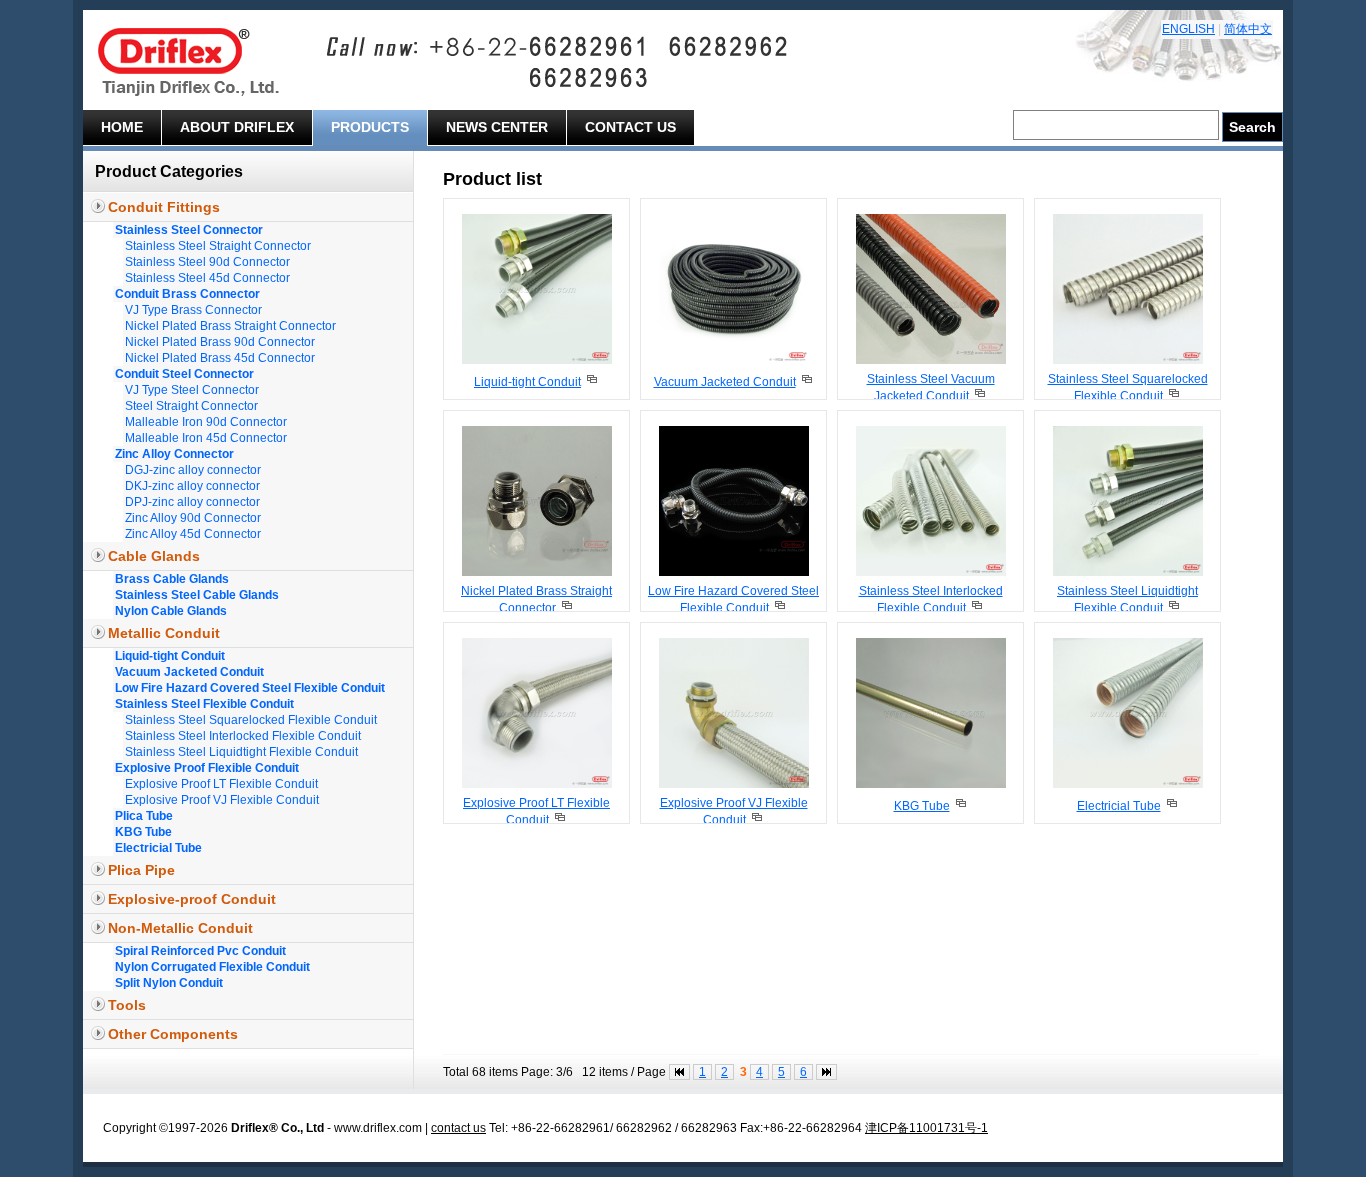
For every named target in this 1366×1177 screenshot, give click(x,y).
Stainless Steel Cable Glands (197, 595)
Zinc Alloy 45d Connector (193, 534)
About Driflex (237, 127)
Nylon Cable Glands (171, 611)
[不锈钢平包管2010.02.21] (1128, 572)
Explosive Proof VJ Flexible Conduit (222, 800)
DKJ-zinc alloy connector (192, 486)
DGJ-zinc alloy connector (193, 470)
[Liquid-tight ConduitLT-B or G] (591, 382)
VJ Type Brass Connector (193, 310)
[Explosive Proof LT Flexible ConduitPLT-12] (559, 820)
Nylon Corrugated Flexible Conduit (212, 967)
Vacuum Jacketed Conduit (189, 672)
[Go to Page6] (826, 1072)
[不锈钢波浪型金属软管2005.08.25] (931, 360)
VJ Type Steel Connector (192, 390)
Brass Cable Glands (172, 579)
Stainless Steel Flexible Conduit (204, 704)
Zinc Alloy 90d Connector (193, 518)
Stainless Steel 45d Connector (207, 278)
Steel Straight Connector (191, 406)
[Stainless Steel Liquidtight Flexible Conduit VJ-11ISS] (1173, 608)
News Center (497, 127)
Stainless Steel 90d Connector (207, 262)
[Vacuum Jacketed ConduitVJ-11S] (806, 382)
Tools (127, 1005)
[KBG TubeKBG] (960, 806)
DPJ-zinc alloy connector (192, 502)
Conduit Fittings (164, 207)
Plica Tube (144, 816)
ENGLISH (1188, 29)
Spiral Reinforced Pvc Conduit (200, 951)
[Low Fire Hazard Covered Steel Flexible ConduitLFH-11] (779, 608)
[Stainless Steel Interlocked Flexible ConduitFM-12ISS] (976, 608)
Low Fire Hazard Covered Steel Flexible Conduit (250, 688)
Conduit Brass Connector (187, 294)
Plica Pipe (141, 870)
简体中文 (1248, 29)
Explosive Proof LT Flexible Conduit (221, 784)
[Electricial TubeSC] (1171, 806)
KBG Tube (143, 832)
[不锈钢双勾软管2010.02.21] (931, 572)
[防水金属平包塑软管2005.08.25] (537, 360)
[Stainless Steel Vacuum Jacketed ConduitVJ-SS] (979, 396)
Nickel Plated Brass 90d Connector (220, 342)
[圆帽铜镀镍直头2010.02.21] (537, 572)
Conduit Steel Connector (184, 374)
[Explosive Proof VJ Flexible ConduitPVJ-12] (756, 820)
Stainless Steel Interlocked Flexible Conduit (243, 736)
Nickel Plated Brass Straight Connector (230, 326)
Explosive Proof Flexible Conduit (207, 768)
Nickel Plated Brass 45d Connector (220, 358)
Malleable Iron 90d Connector (206, 422)
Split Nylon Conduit (169, 983)
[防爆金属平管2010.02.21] (537, 784)
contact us (458, 1128)
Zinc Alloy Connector (174, 454)
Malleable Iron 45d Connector (206, 438)
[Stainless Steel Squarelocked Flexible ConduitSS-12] (1173, 396)
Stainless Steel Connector (189, 230)
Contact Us (630, 127)
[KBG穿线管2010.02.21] (931, 784)
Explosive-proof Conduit (192, 899)
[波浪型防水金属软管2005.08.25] (734, 360)
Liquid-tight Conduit (170, 656)
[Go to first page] (679, 1072)
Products (370, 127)
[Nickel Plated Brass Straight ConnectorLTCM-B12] (566, 608)
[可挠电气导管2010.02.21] (1128, 784)
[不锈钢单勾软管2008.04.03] (1128, 360)
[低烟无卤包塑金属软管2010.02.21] (734, 572)
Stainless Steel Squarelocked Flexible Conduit (251, 720)
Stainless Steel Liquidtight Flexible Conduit (241, 752)
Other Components (173, 1034)
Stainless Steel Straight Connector (218, 246)
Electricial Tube (158, 848)
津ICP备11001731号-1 (926, 1128)
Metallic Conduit (164, 633)
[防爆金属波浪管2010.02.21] (734, 784)
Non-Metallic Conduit (180, 928)
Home (122, 127)
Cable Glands (154, 556)
